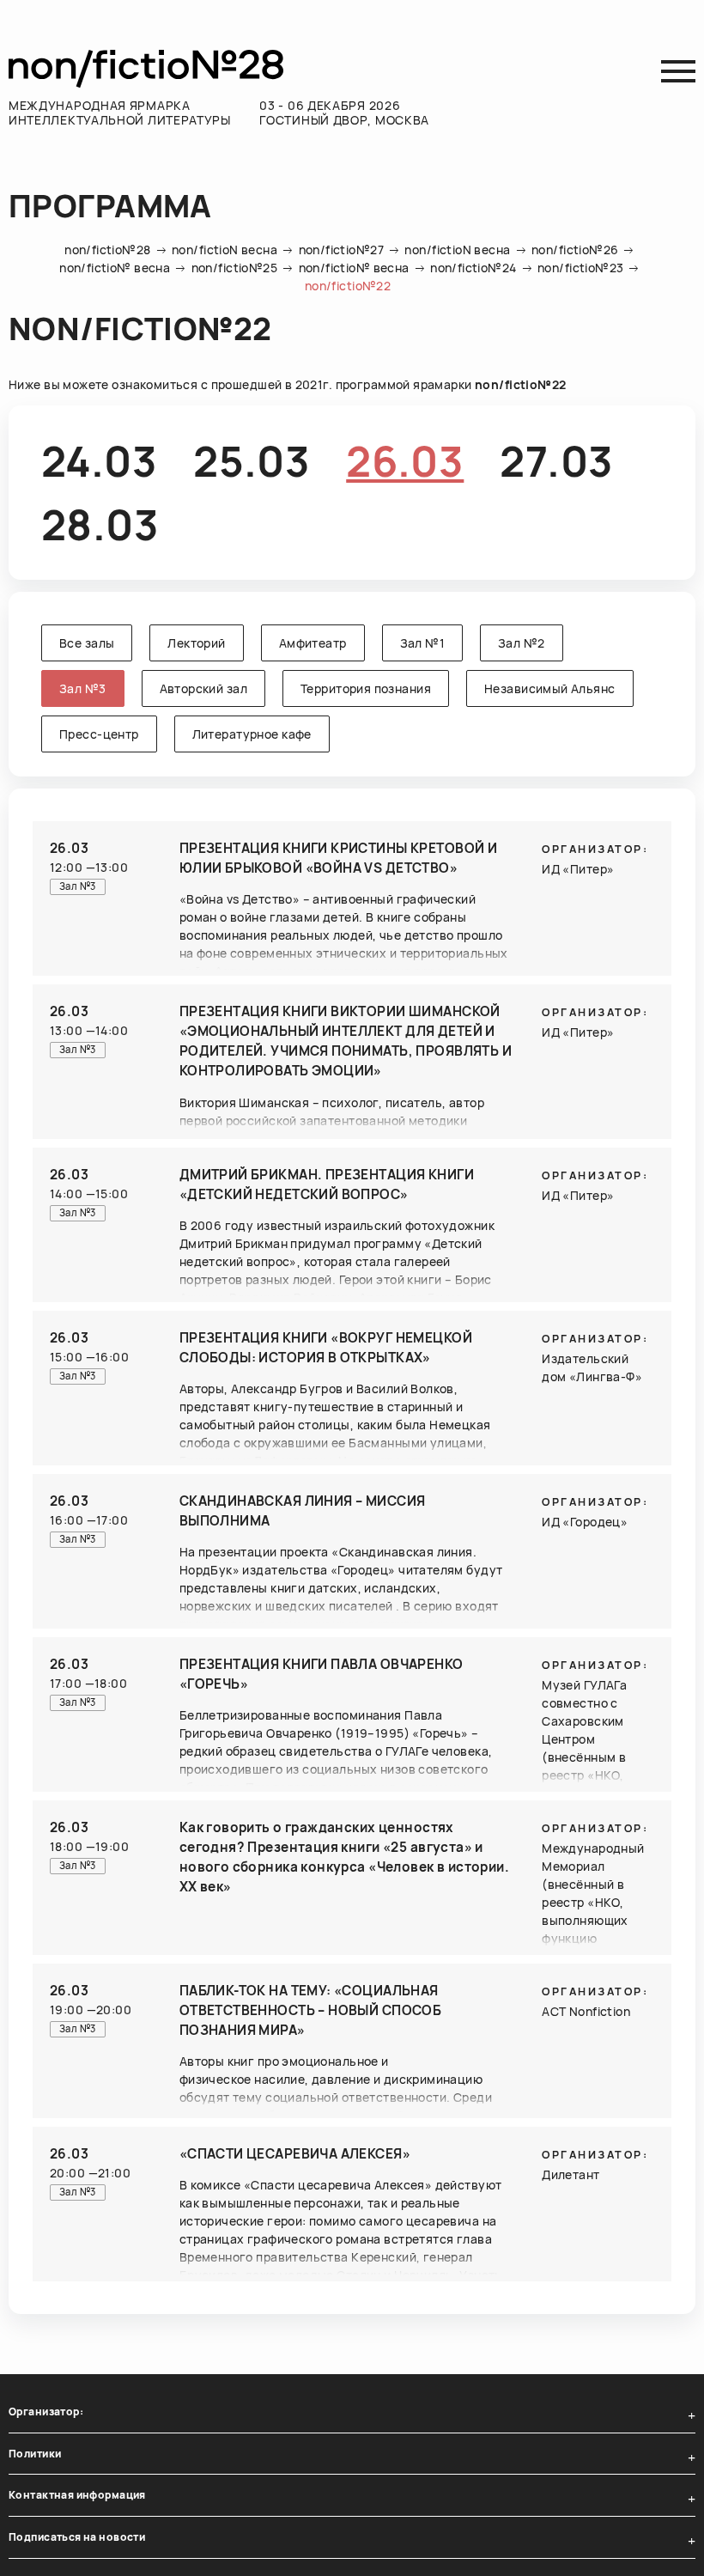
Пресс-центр (99, 734)
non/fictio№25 (234, 268)
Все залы (87, 643)
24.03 (99, 461)
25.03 (252, 461)
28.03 (100, 524)
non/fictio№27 (341, 250)
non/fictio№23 (580, 268)
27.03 (556, 461)
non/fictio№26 (575, 250)
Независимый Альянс (550, 688)
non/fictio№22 (348, 286)
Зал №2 (522, 643)
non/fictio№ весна (115, 268)
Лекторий (196, 643)
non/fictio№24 (473, 268)
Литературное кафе (252, 734)
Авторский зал (203, 688)
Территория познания (366, 688)
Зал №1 (423, 643)
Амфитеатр (313, 643)
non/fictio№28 (107, 250)
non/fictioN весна (225, 250)
